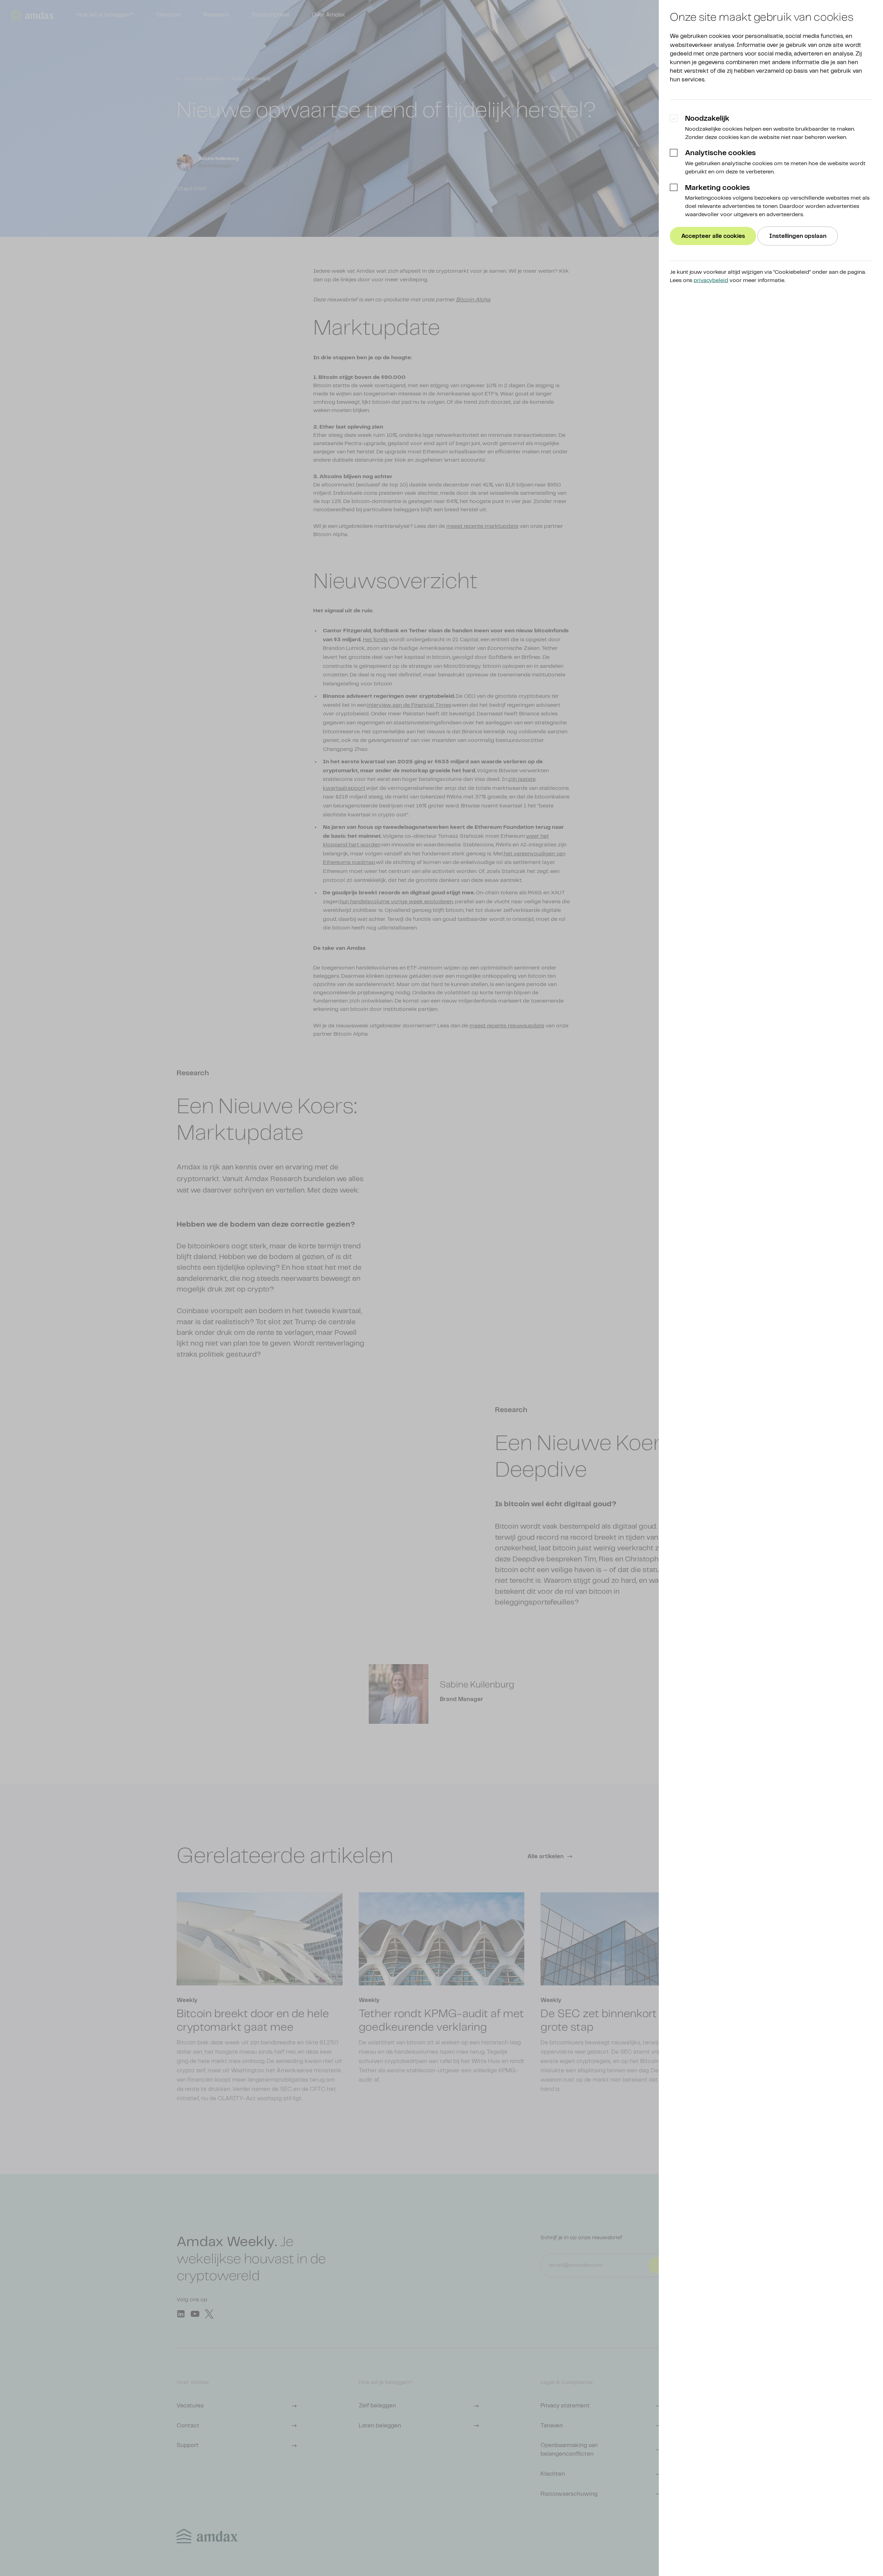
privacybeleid (711, 280)
